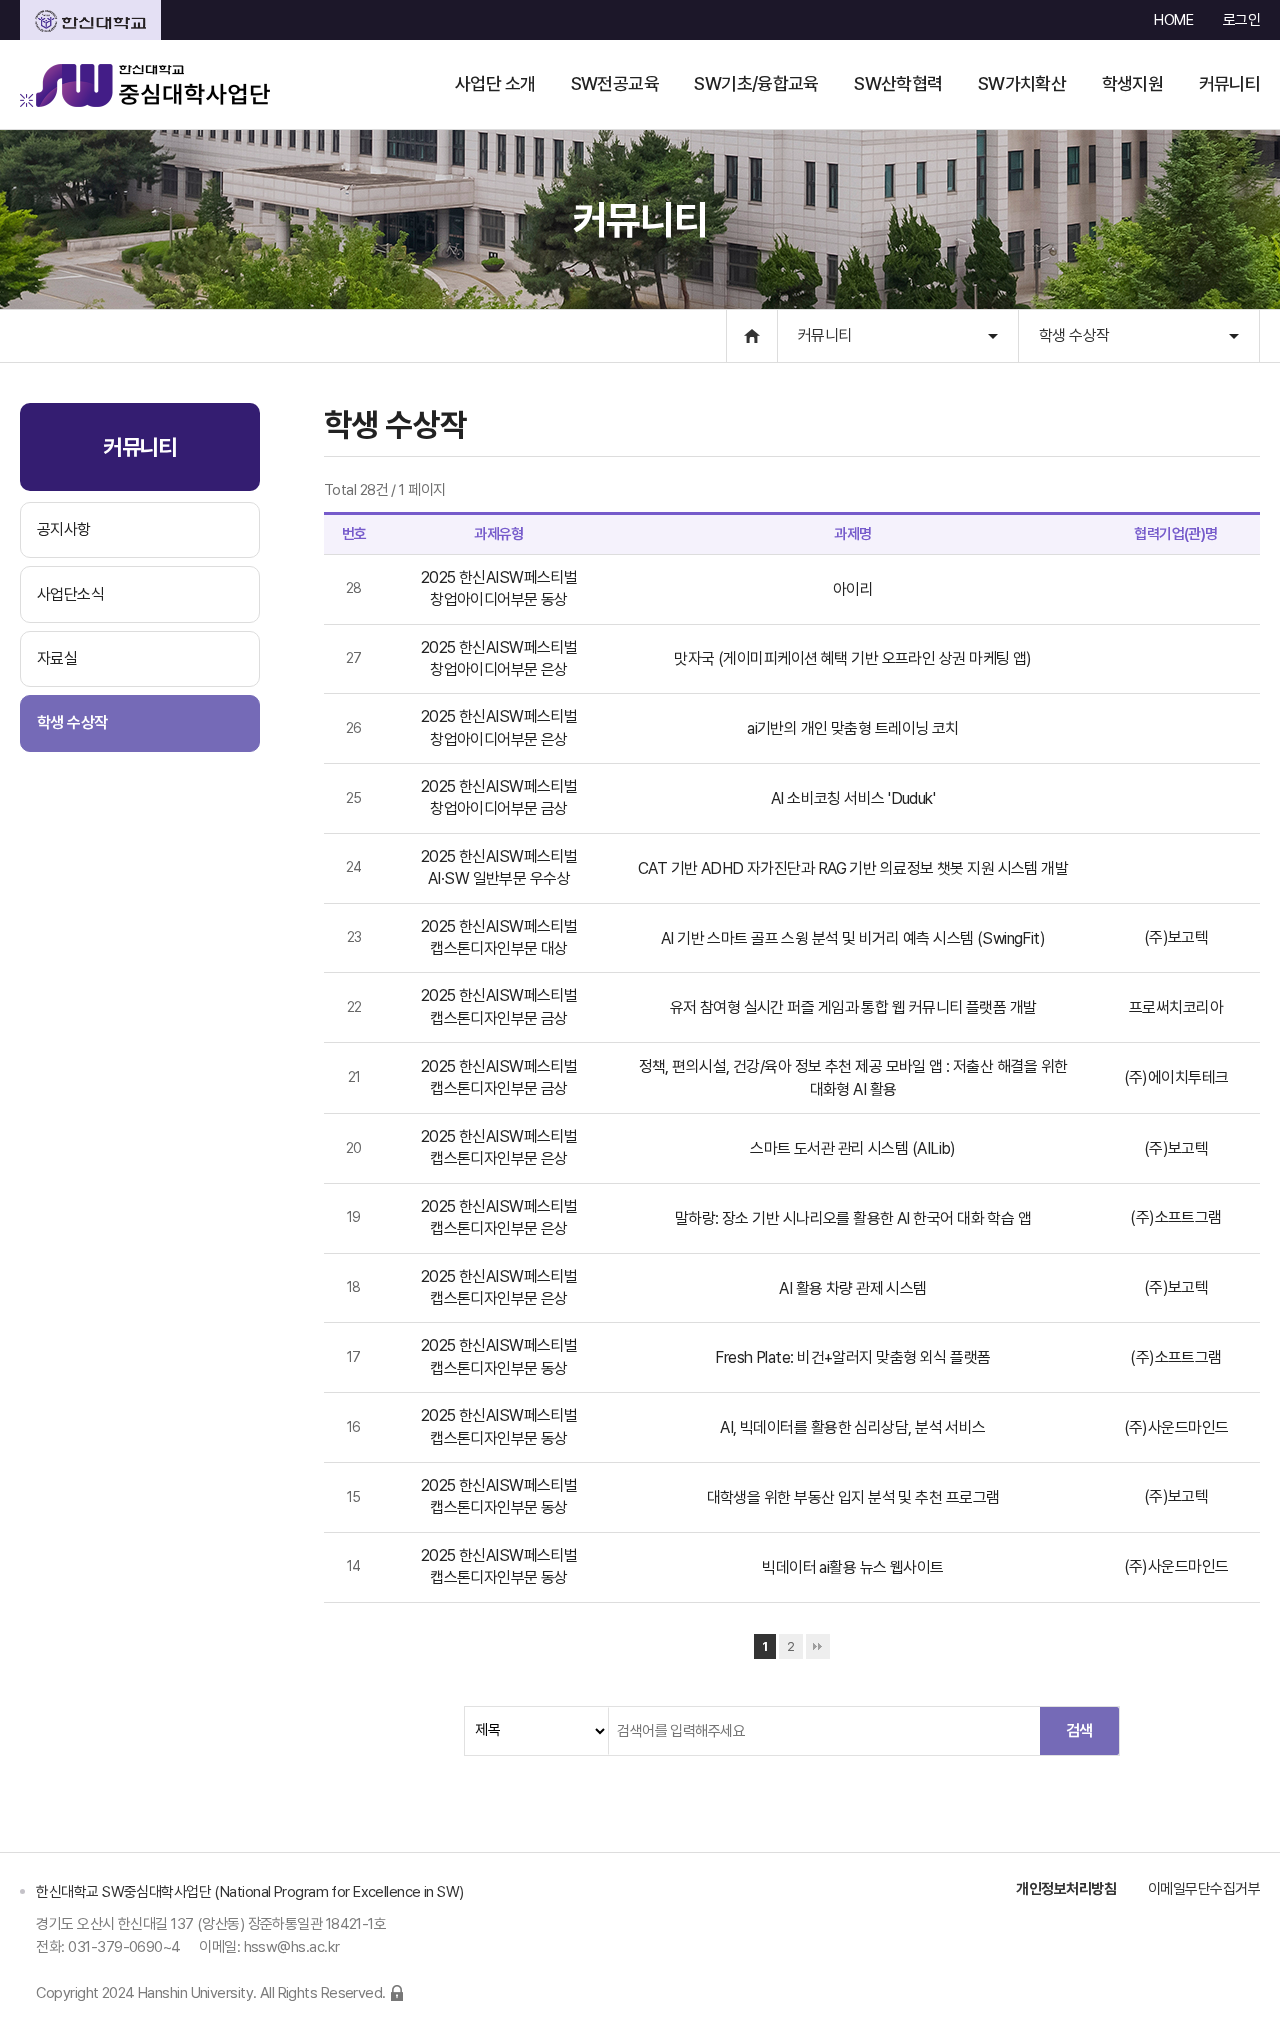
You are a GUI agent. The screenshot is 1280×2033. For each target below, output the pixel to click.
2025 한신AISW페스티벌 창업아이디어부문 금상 (499, 797)
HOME (1173, 20)
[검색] (1079, 1731)
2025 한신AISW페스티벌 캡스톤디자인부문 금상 (499, 1006)
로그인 (1241, 20)
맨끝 (818, 1646)
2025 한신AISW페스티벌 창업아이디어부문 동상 (499, 588)
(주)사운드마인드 (1176, 1427)
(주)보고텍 (1176, 937)
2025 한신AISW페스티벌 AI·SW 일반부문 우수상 (499, 867)
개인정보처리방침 (1066, 1889)
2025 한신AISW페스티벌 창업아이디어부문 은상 (499, 658)
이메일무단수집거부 (1204, 1889)
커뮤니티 (825, 335)
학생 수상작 (1074, 335)
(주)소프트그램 (1176, 1217)
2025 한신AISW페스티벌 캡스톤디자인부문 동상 (499, 1356)
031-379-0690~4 (124, 1947)
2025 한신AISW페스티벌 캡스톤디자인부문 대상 (499, 937)
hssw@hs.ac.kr (292, 1947)
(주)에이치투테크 (1176, 1077)
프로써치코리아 (1176, 1007)
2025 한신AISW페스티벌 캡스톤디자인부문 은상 (499, 1147)
